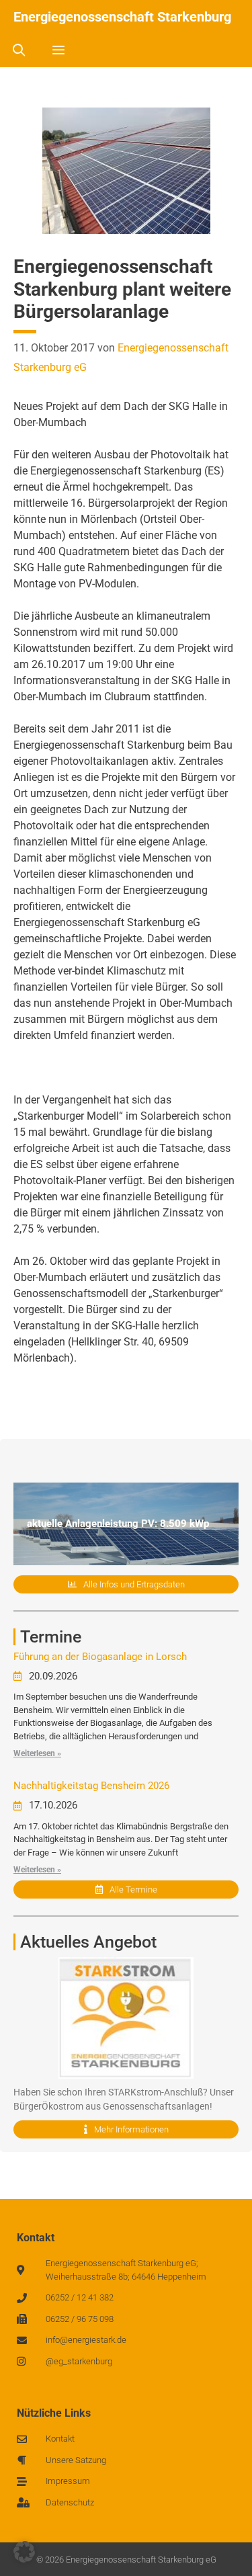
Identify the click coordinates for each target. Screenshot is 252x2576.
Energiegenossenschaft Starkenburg (122, 17)
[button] (24, 2552)
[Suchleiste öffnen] (18, 50)
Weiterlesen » (37, 1753)
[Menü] (58, 50)
